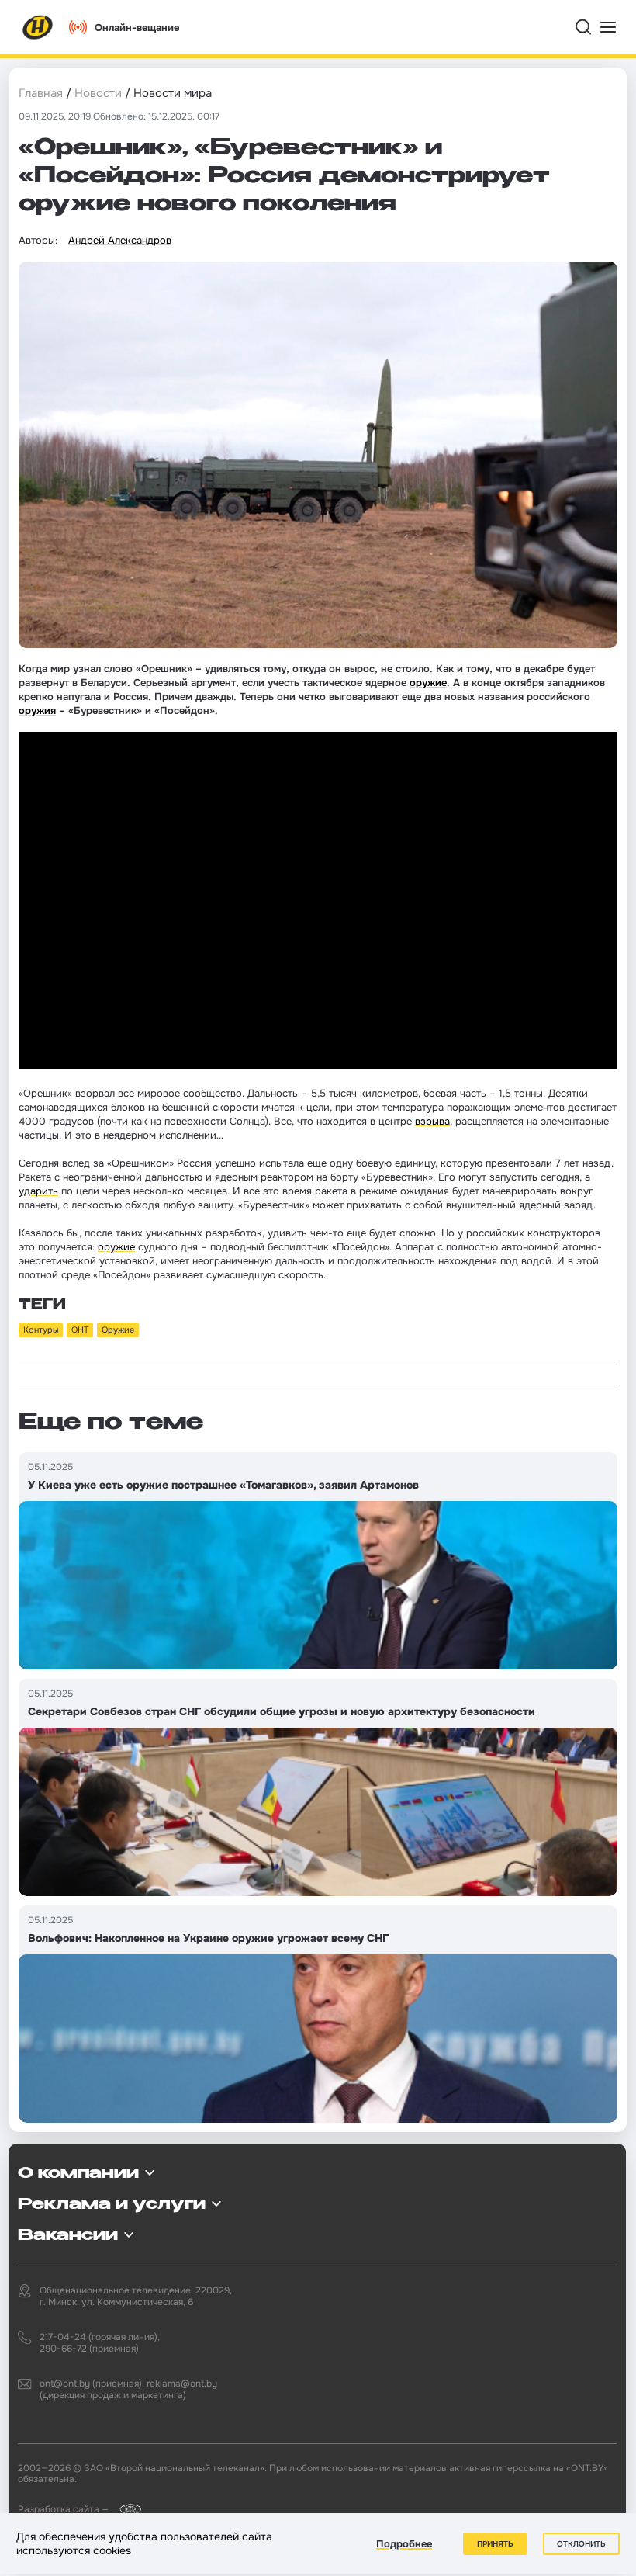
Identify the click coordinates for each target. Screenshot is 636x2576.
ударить (38, 1191)
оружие (428, 683)
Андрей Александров (120, 240)
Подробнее (404, 2544)
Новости (98, 93)
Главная (41, 93)
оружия (37, 711)
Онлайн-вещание (137, 28)
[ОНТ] (38, 27)
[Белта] (126, 2509)
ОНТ (80, 1330)
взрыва (432, 1121)
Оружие (118, 1330)
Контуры (41, 1330)
